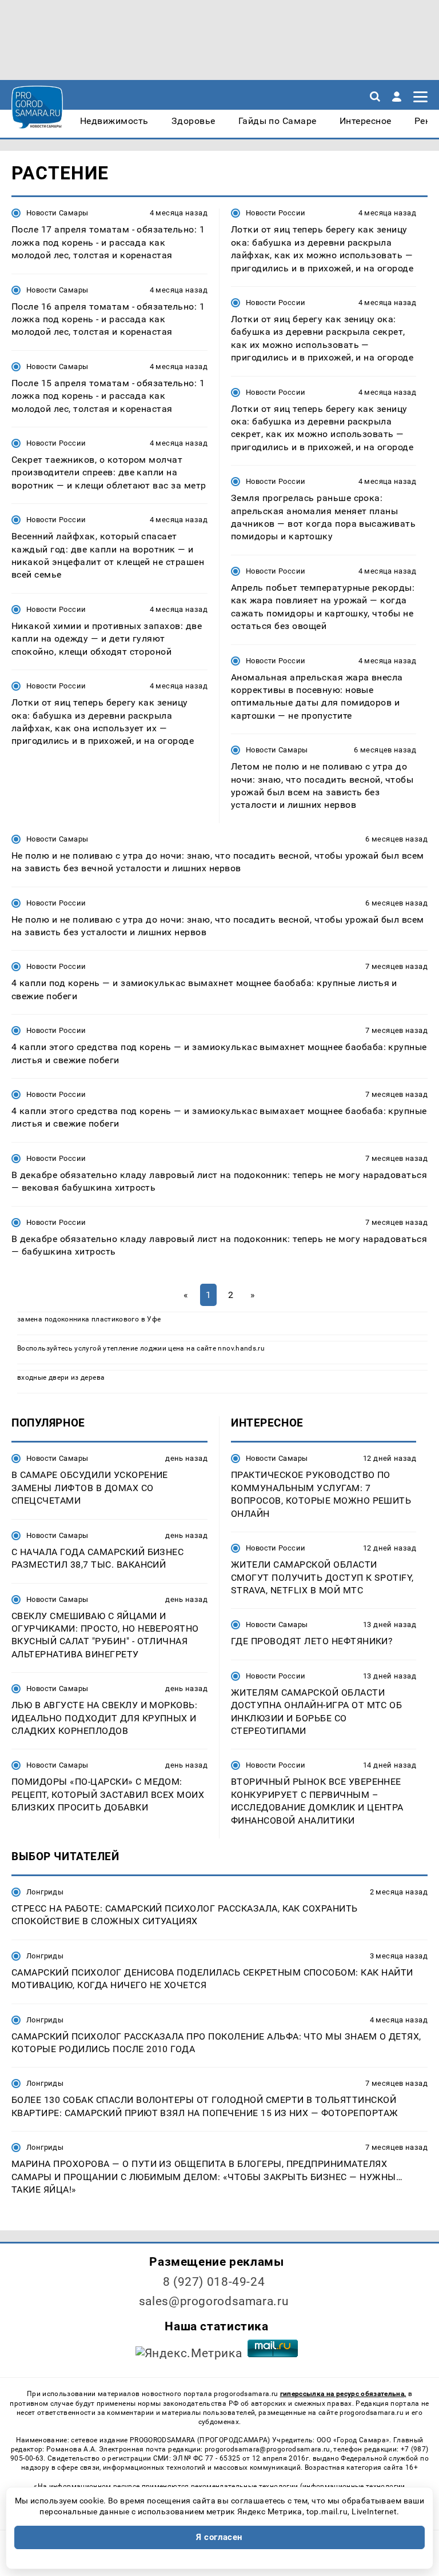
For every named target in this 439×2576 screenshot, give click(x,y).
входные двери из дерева (61, 1377)
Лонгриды (45, 1892)
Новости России (56, 443)
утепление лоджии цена (144, 1348)
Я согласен (219, 2537)
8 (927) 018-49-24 (214, 2282)
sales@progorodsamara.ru (214, 2301)
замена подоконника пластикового (78, 1319)
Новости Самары (57, 213)
